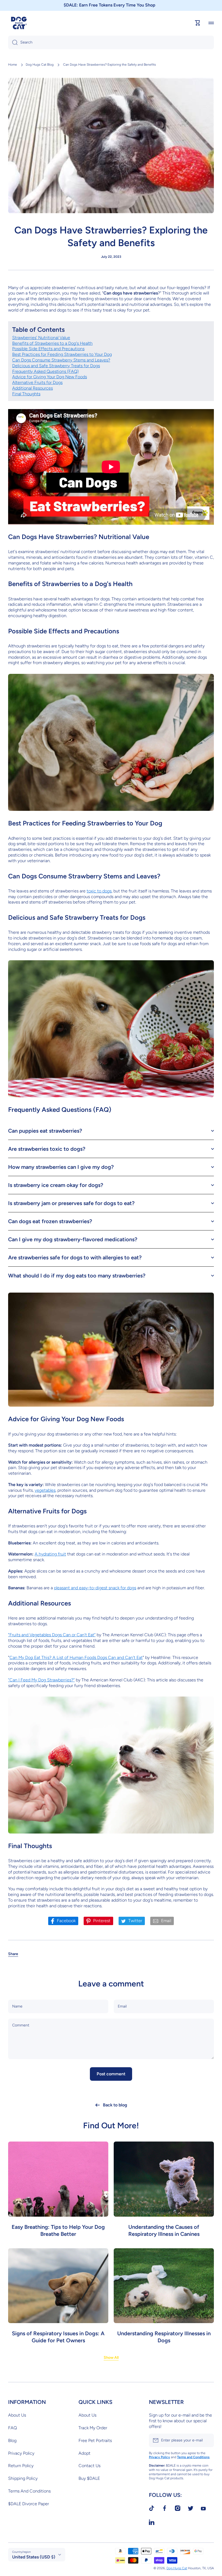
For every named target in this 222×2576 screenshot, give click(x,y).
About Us (17, 2415)
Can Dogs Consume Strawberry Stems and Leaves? (61, 360)
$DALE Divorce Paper (29, 2504)
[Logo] (19, 23)
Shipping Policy (23, 2478)
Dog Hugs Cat (177, 2568)
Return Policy (21, 2466)
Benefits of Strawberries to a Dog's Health (52, 343)
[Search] (13, 42)
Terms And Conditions (29, 2491)
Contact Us (89, 2466)
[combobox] (111, 42)
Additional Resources (32, 388)
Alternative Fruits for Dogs (37, 382)
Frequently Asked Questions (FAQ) (45, 371)
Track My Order (93, 2428)
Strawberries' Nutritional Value (41, 338)
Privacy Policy (21, 2453)
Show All (111, 2358)
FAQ (12, 2428)
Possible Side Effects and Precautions (48, 349)
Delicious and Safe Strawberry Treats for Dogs (56, 366)
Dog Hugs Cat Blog (40, 65)
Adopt (84, 2453)
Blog (12, 2440)
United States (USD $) (34, 2557)
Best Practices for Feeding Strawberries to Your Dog (62, 354)
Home (13, 65)
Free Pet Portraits (95, 2440)
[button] (13, 1954)
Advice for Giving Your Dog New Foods (50, 377)
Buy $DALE (89, 2478)
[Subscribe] (207, 2440)
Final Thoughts (26, 394)
